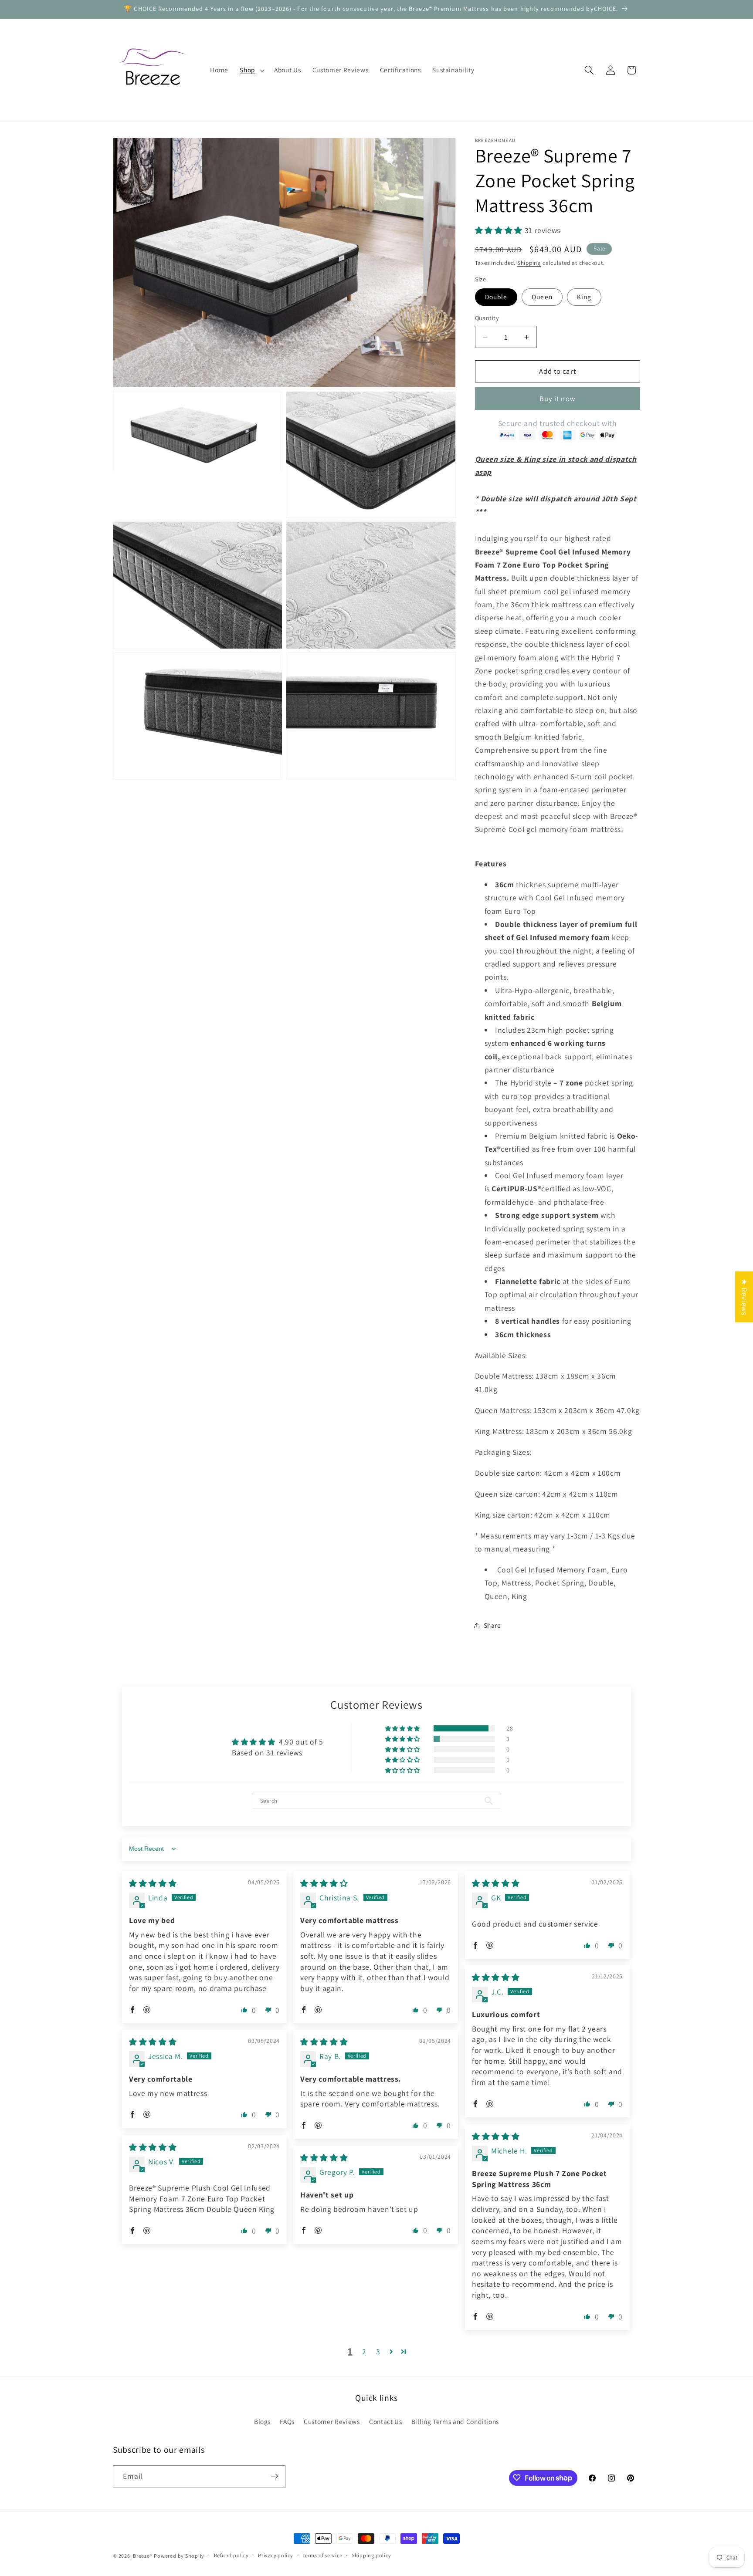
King (584, 297)
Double (496, 297)
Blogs (262, 2422)
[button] (251, 70)
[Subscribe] (275, 2476)
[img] (153, 1884)
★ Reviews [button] (745, 1297)
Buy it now (558, 399)
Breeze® (142, 2556)
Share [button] (492, 1625)
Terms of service (322, 2556)
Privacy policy (276, 2556)
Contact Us (386, 2422)
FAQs (287, 2422)
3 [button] (378, 2351)
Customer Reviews (332, 2422)
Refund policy (231, 2556)
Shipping (529, 263)
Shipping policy (371, 2556)
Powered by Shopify (179, 2556)
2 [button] (364, 2351)
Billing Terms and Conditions (455, 2422)
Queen (542, 297)
